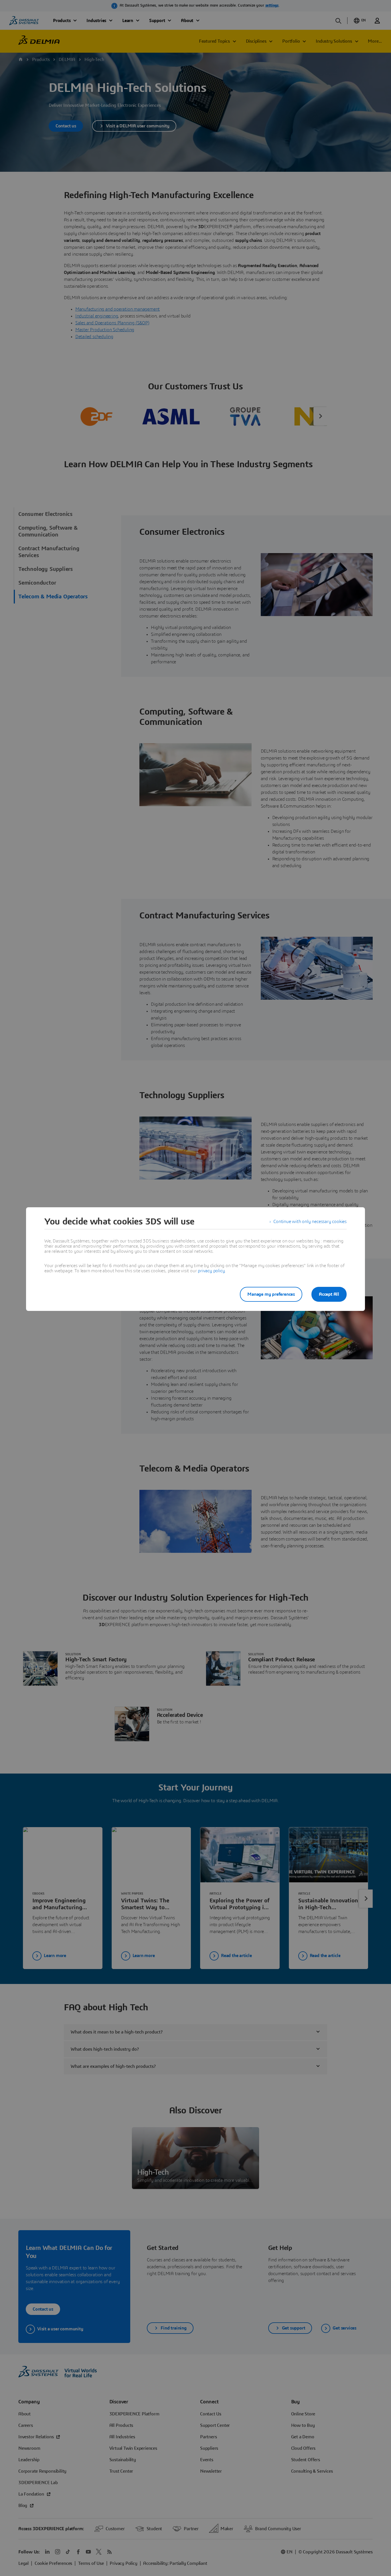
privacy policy (211, 1271)
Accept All (329, 1294)
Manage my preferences (271, 1294)
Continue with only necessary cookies (310, 1222)
